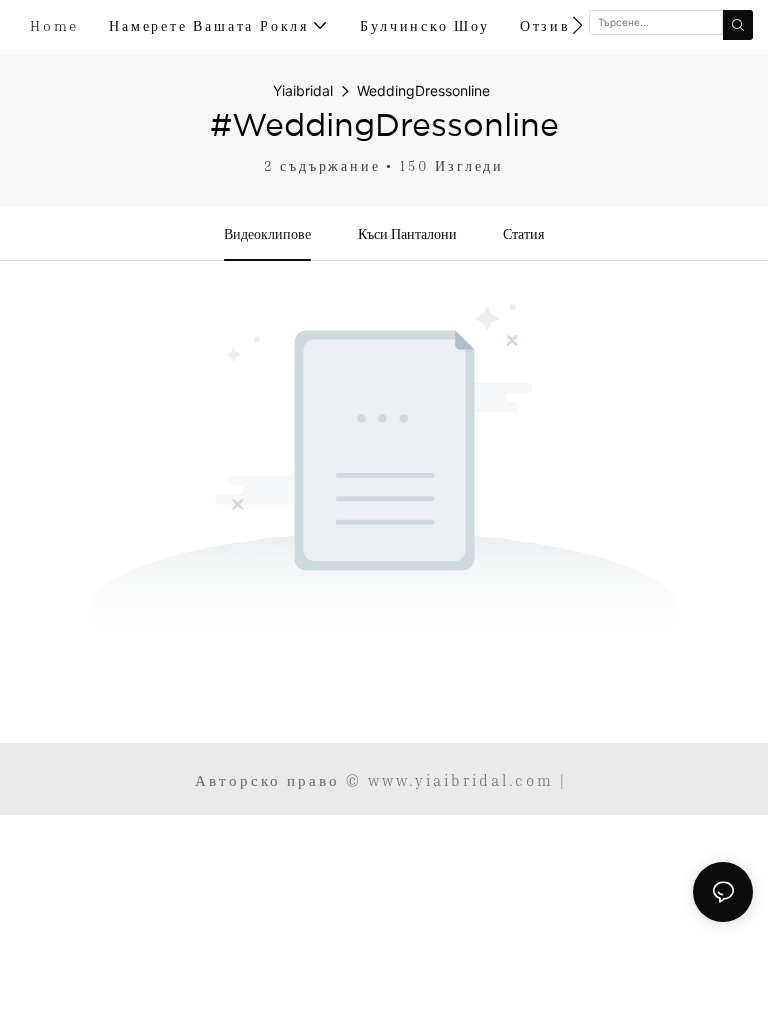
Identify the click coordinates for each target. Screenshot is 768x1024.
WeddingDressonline (423, 90)
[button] (577, 25)
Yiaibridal (303, 90)
